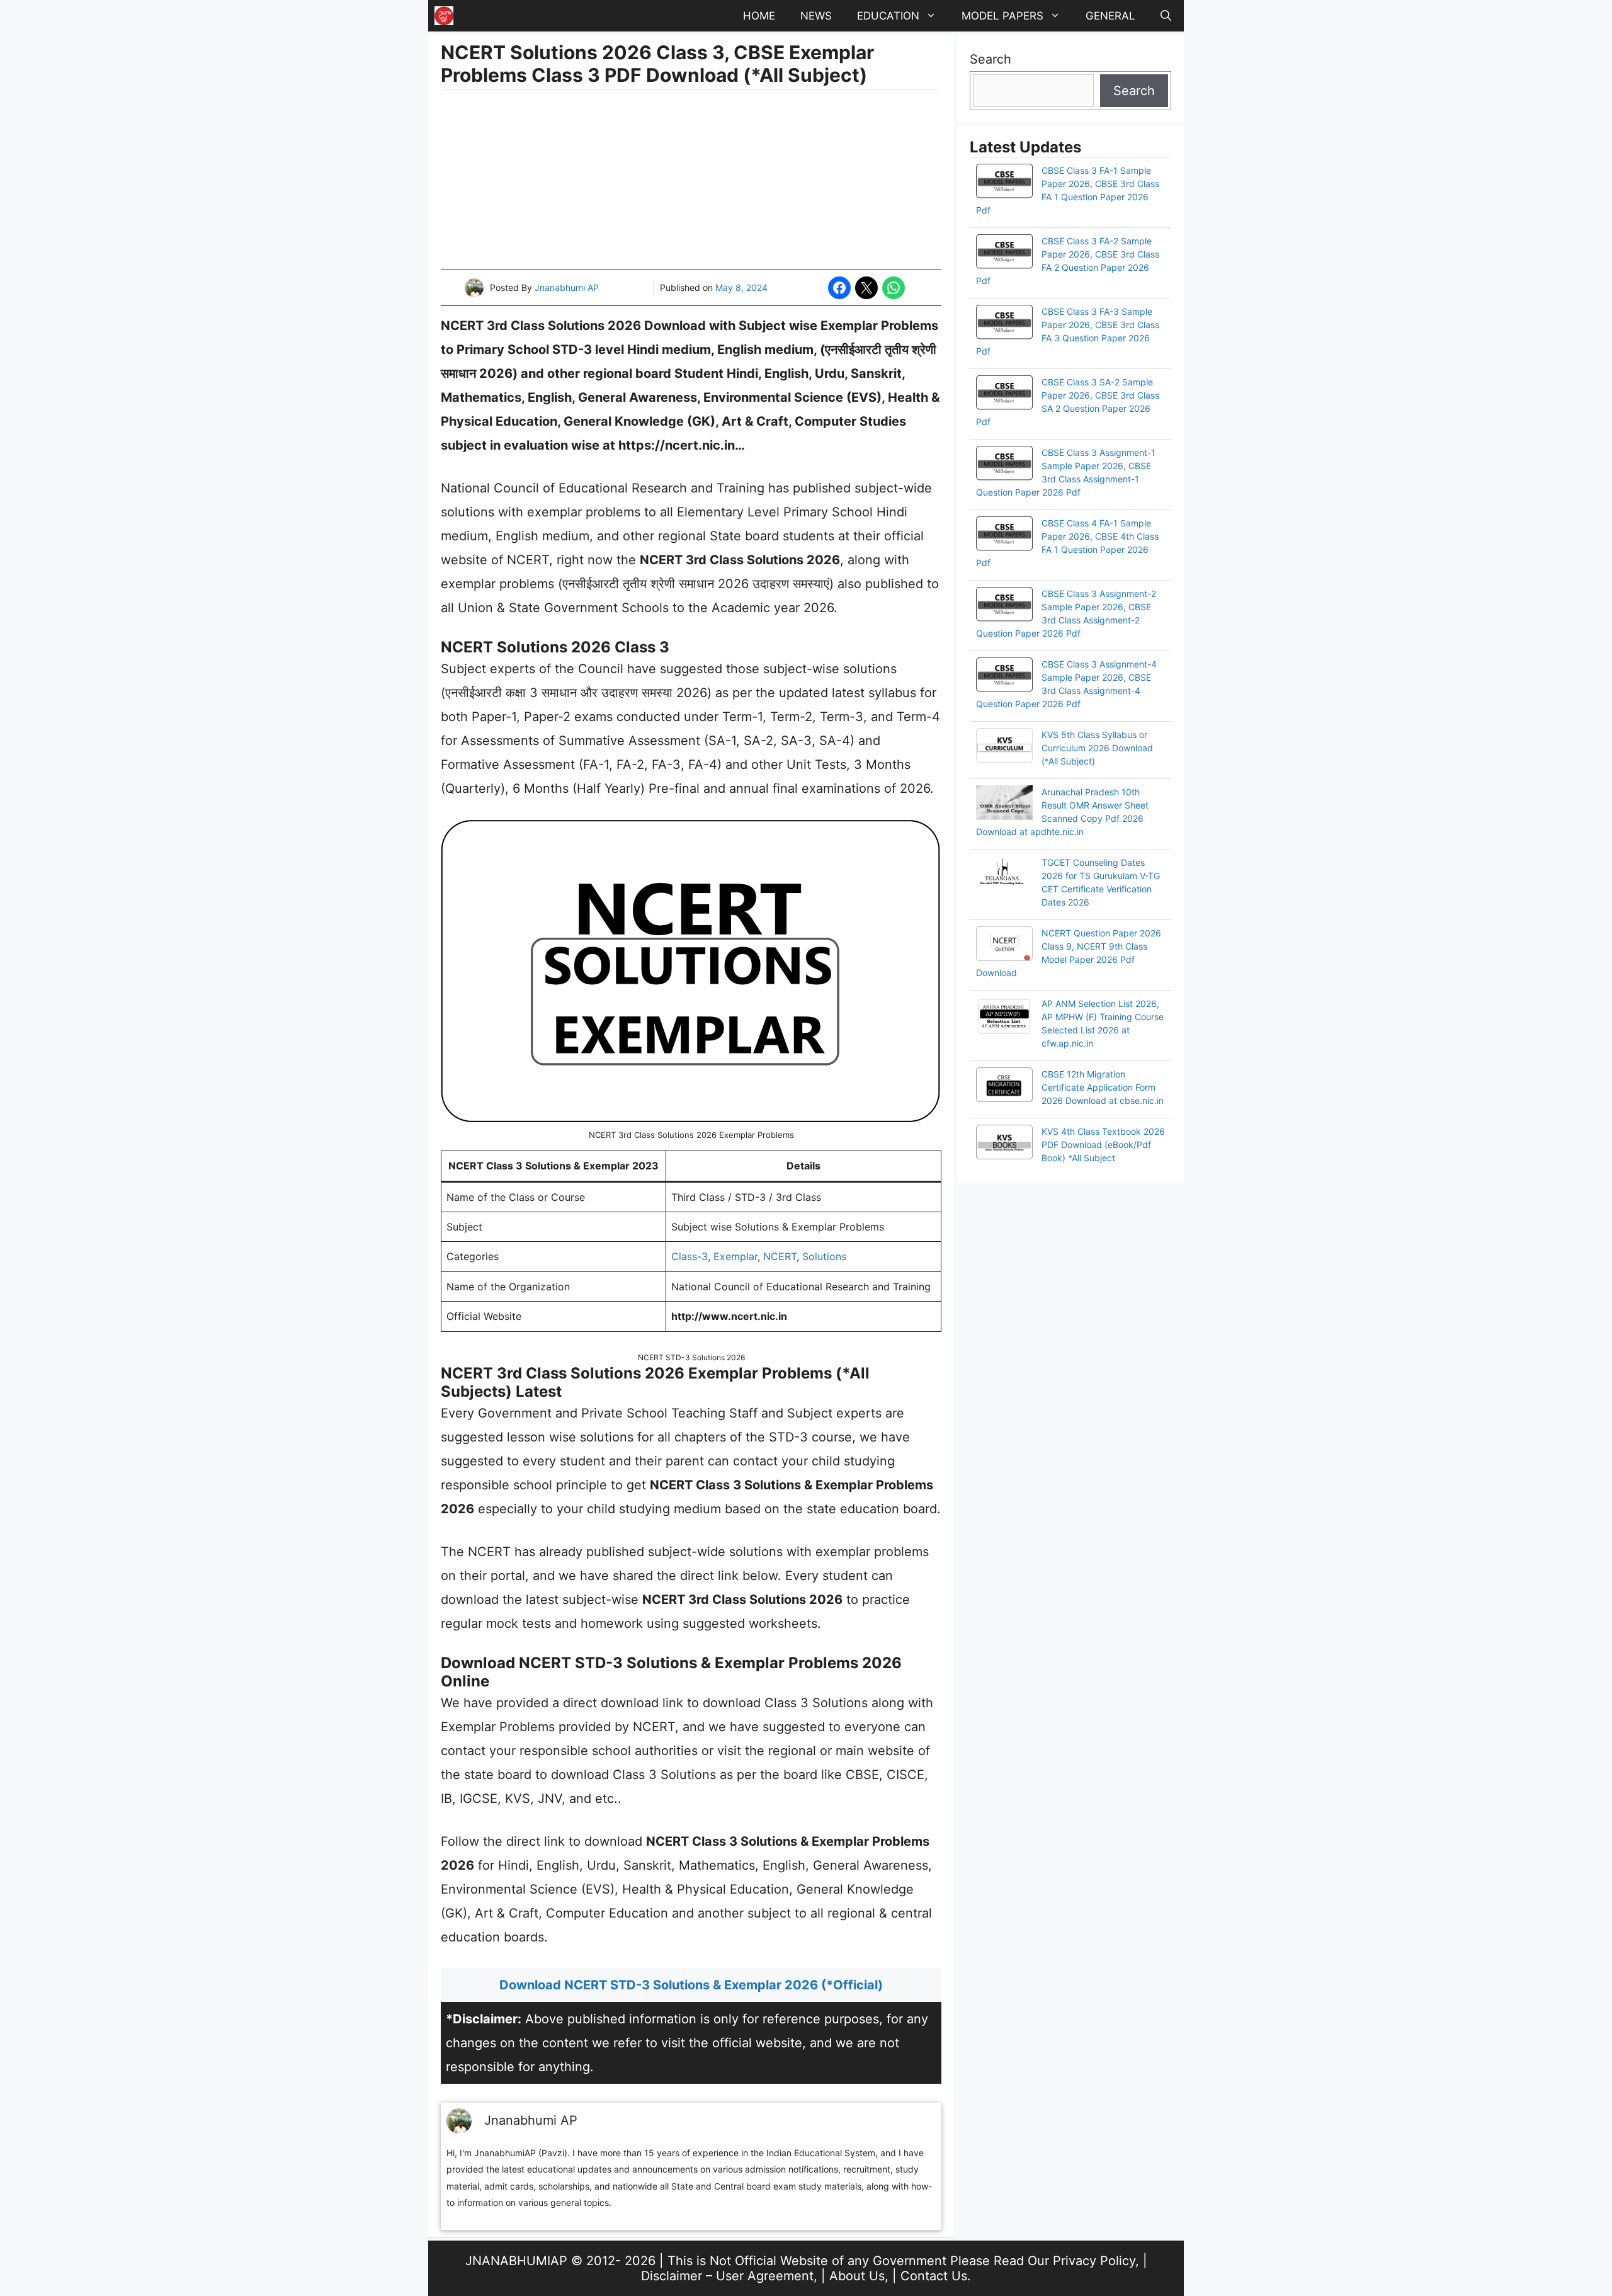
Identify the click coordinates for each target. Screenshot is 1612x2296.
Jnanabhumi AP (567, 287)
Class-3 (690, 1256)
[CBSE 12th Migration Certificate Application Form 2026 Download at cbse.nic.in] (1004, 1086)
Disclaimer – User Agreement (727, 2276)
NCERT (780, 1256)
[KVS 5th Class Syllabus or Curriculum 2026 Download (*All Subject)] (1004, 747)
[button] (1166, 16)
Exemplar (735, 1256)
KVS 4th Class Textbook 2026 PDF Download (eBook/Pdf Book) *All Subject (1103, 1145)
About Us (857, 2276)
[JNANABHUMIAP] (444, 16)
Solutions (824, 1256)
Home (759, 16)
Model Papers (1002, 16)
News (816, 16)
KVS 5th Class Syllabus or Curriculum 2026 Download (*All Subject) (1097, 748)
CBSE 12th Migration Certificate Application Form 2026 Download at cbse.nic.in (1103, 1087)
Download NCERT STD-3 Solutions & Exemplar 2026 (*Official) (691, 1985)
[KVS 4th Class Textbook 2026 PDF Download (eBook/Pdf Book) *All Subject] (1004, 1144)
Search (990, 59)
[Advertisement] (691, 181)
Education (888, 16)
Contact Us (934, 2276)
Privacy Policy (1094, 2261)
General (1110, 16)
